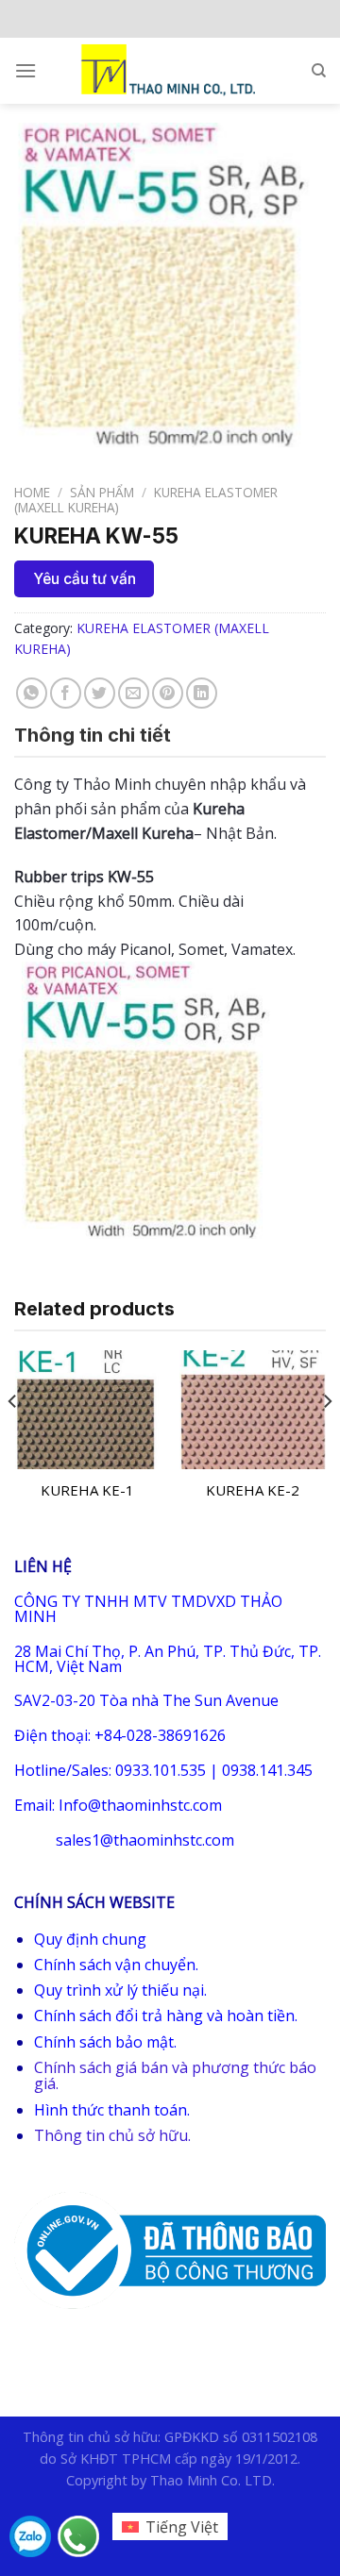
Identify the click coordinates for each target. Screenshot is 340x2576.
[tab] (170, 735)
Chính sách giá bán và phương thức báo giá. (175, 2076)
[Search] (319, 71)
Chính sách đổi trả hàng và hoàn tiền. (166, 2016)
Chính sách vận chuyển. (116, 1965)
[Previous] (13, 1439)
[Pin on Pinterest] (168, 693)
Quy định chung (90, 1939)
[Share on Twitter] (100, 693)
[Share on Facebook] (66, 693)
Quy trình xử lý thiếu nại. (120, 1990)
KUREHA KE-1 (87, 1490)
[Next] (327, 1439)
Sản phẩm (102, 492)
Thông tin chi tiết (93, 735)
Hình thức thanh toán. (112, 2110)
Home (32, 492)
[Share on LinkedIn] (202, 693)
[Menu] (25, 70)
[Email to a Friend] (134, 693)
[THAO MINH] (170, 71)
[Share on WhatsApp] (32, 693)
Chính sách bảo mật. (105, 2042)
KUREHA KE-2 (253, 1490)
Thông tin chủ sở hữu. (112, 2135)
